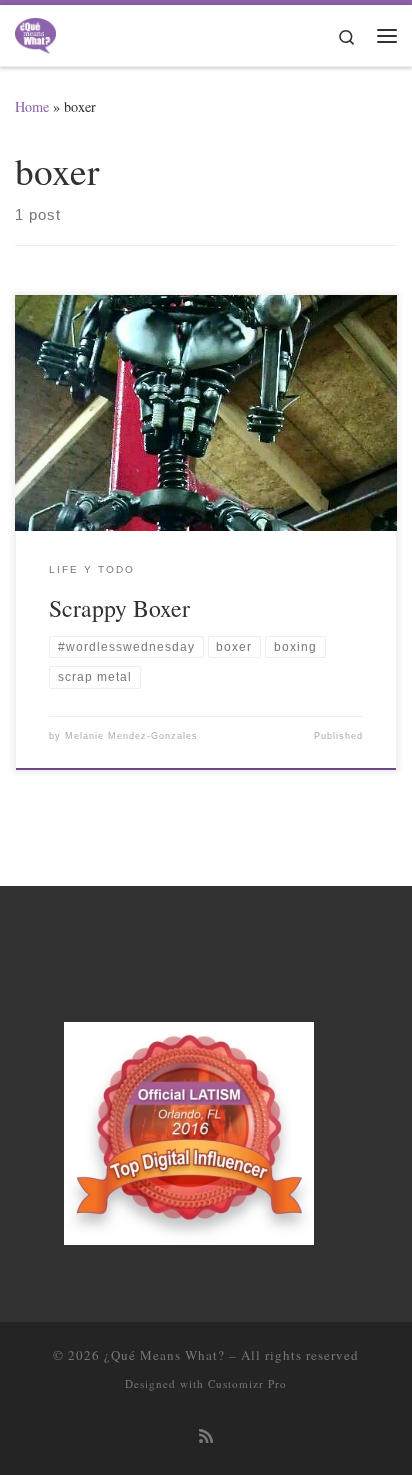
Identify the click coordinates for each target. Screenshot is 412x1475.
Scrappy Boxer (119, 608)
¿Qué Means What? (164, 1355)
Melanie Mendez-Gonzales (131, 736)
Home (32, 106)
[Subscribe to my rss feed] (206, 1436)
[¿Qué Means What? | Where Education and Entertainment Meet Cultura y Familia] (35, 32)
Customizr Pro (247, 1383)
